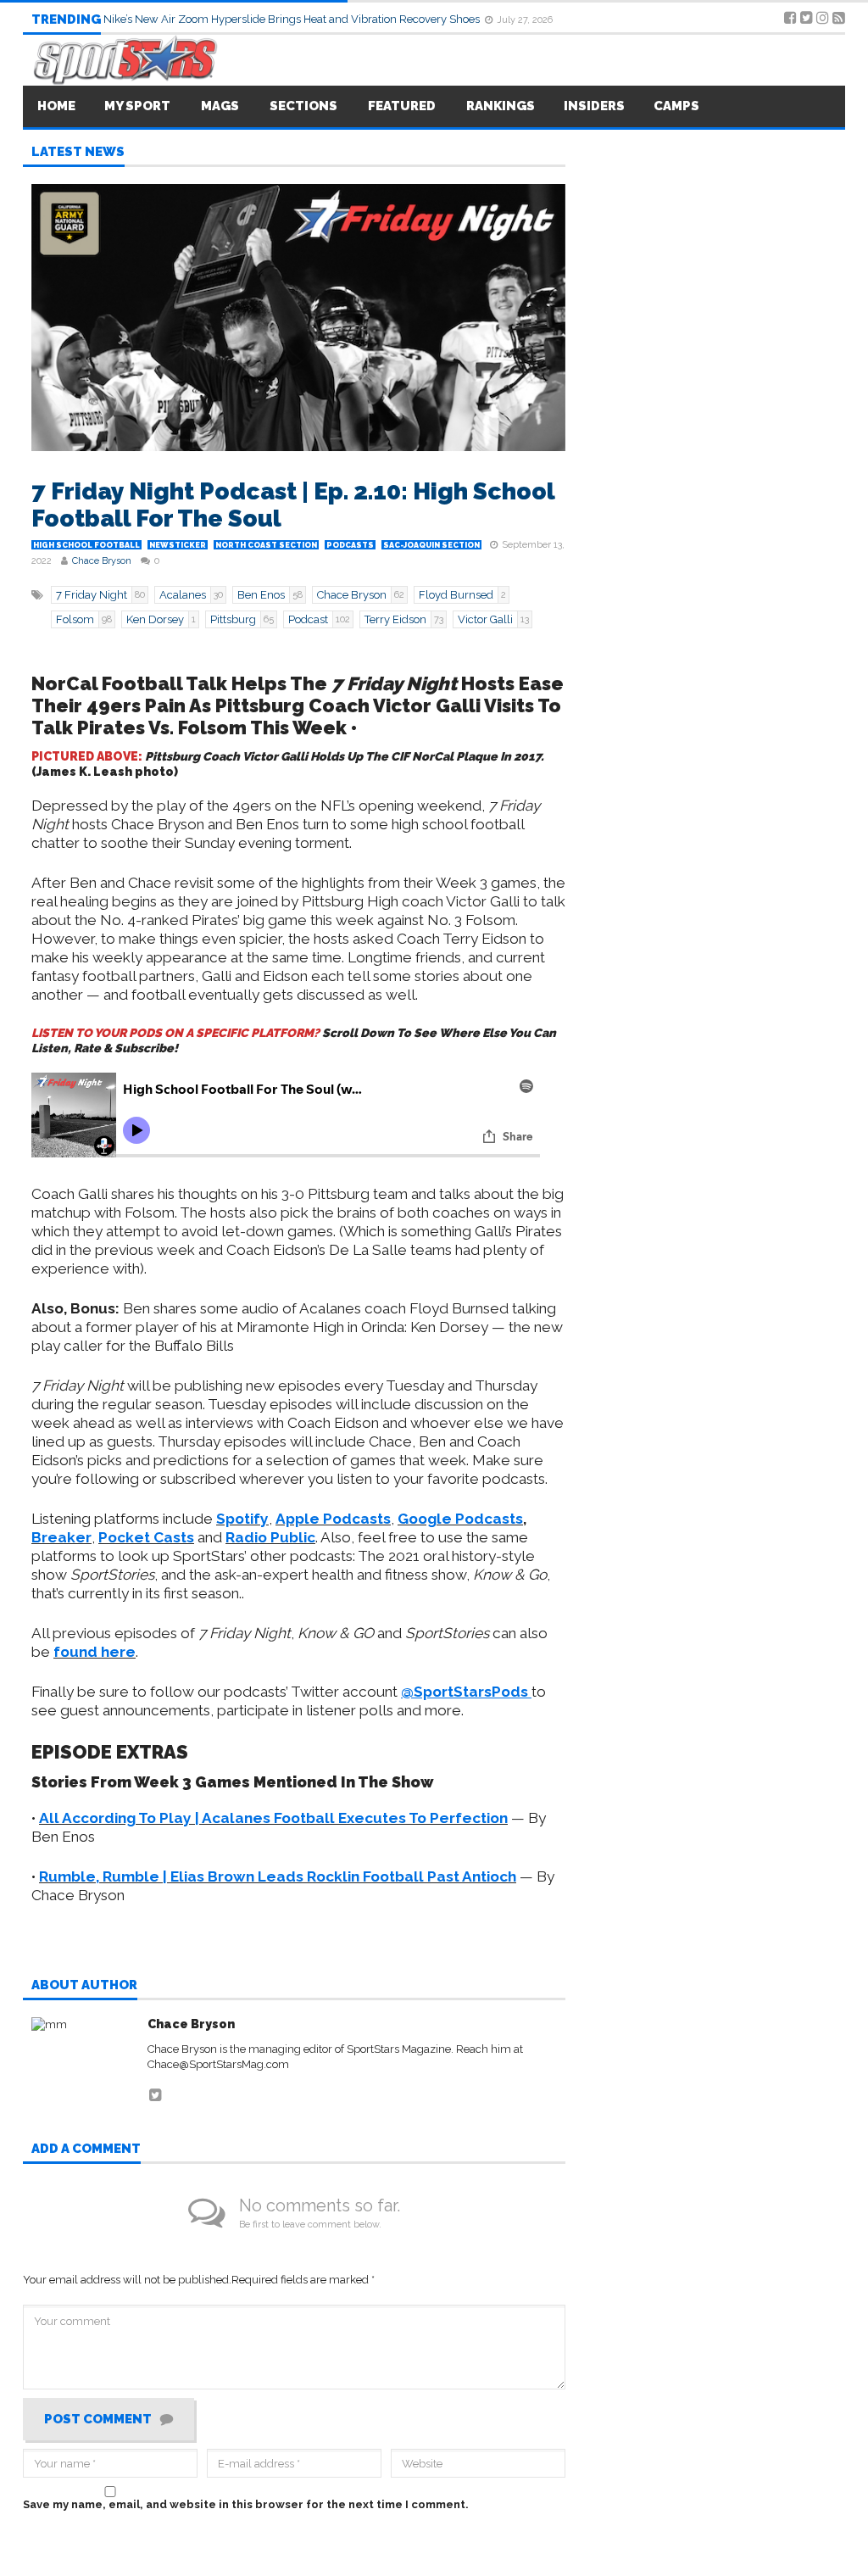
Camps (676, 106)
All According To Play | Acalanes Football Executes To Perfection (273, 1818)
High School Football (86, 545)
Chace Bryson (102, 561)
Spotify (242, 1519)
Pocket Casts (146, 1537)
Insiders (594, 106)
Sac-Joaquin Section (431, 545)
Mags (220, 106)
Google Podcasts (460, 1519)
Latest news (78, 153)
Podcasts (350, 545)
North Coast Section (266, 545)
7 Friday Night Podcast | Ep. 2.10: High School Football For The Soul (293, 505)
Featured (402, 106)
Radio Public (270, 1537)
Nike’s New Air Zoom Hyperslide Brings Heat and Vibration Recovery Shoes (293, 19)
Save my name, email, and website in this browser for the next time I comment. (246, 2504)
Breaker (61, 1537)
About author (84, 1986)
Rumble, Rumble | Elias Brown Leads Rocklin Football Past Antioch (278, 1876)
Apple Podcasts (333, 1519)
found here (95, 1652)
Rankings (501, 106)
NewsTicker (178, 545)
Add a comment (86, 2149)
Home (56, 106)
